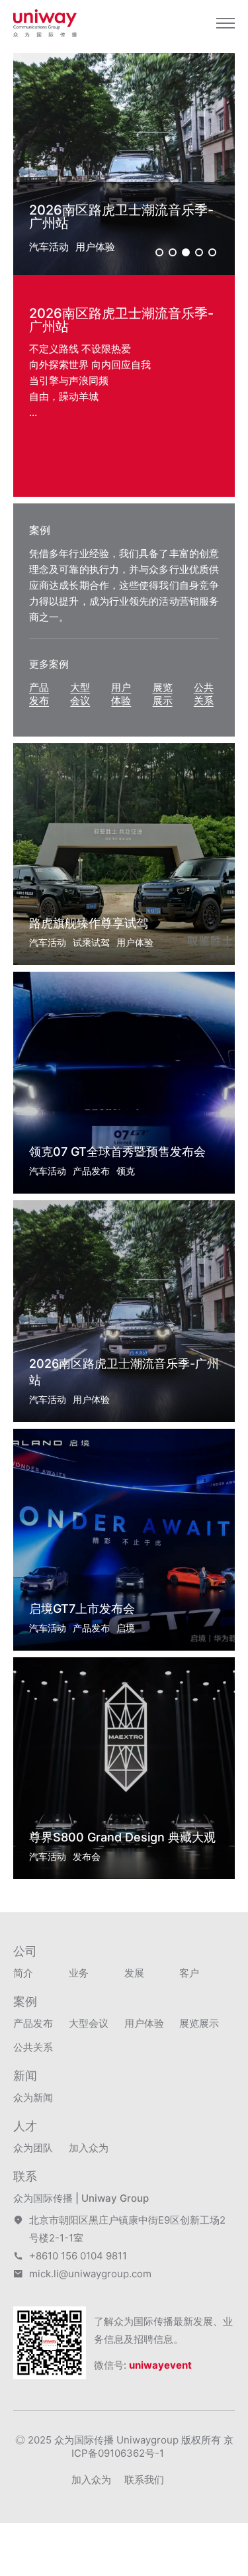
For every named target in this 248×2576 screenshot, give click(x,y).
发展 (134, 1973)
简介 (23, 1973)
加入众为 (89, 2148)
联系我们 (144, 2480)
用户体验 (121, 694)
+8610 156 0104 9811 (78, 2256)
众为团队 (33, 2148)
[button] (159, 252)
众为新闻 (33, 2097)
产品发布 (39, 694)
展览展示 (163, 694)
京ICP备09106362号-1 (152, 2447)
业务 (79, 1973)
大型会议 (80, 694)
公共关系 (204, 694)
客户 (189, 1973)
